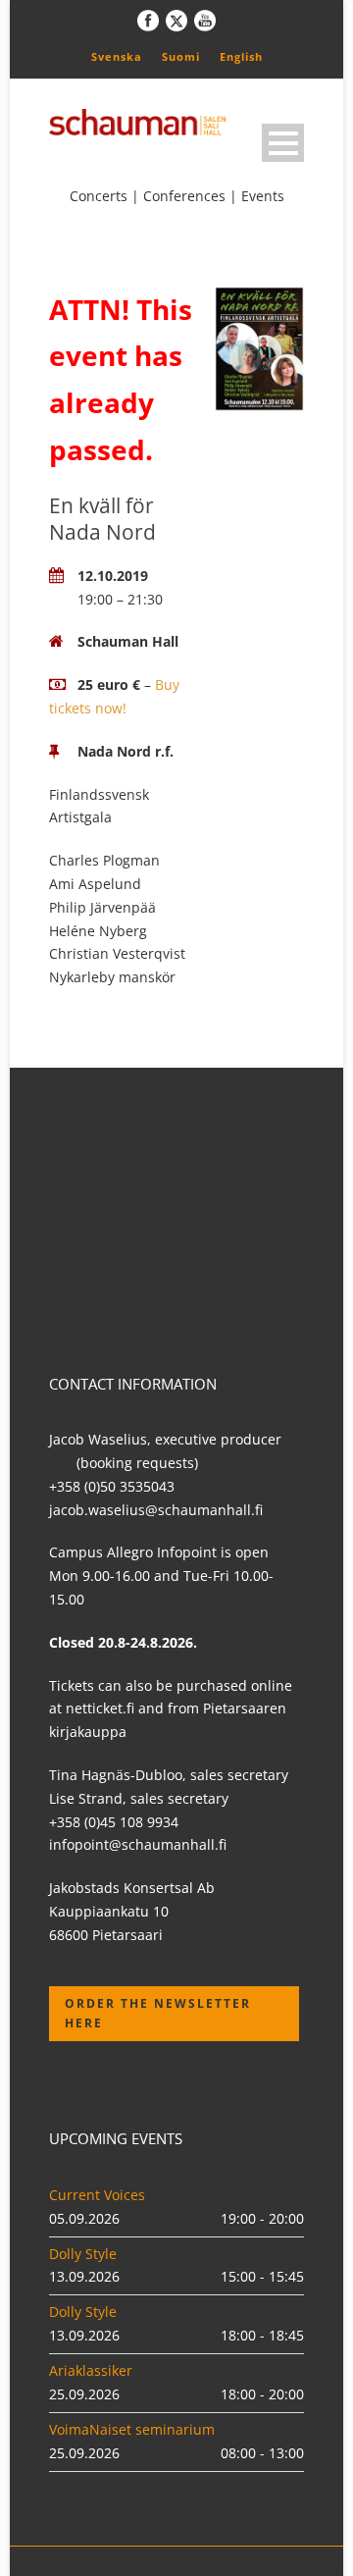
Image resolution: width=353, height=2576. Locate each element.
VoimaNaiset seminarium (132, 2429)
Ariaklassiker (91, 2370)
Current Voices (97, 2195)
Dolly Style (83, 2254)
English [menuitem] (241, 56)
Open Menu (283, 143)
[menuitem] (117, 56)
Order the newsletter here (158, 2013)
